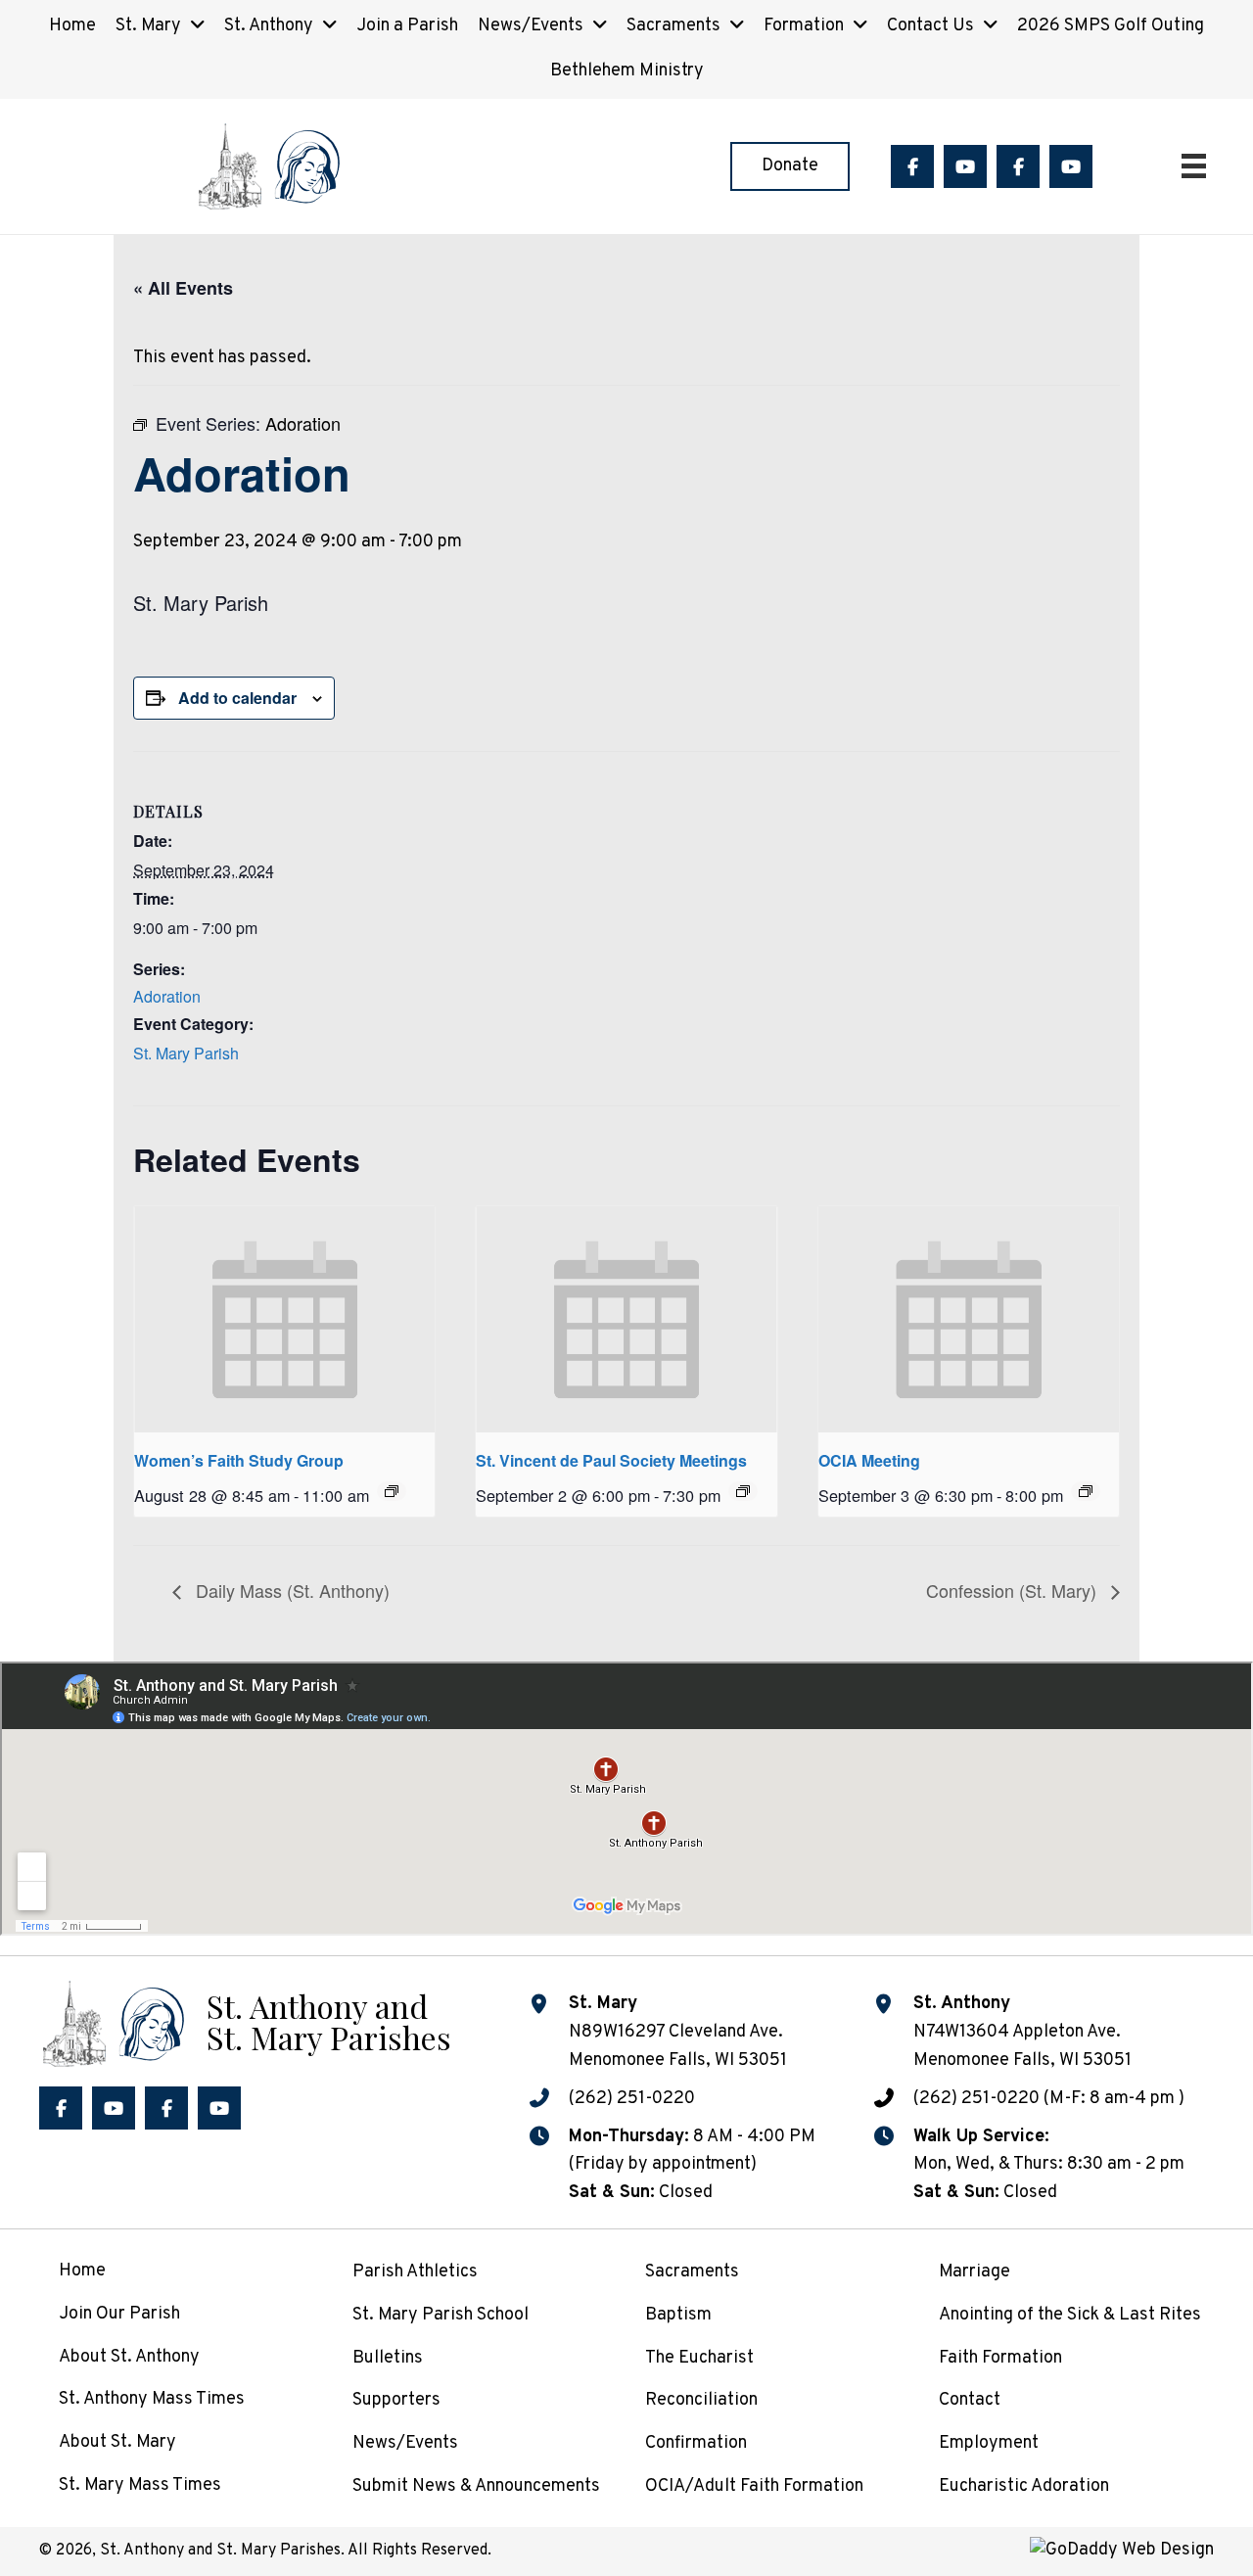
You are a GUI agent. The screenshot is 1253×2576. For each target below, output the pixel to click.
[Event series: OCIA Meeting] (1086, 1491)
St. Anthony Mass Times (152, 2399)
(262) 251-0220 (632, 2099)
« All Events (183, 288)
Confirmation (696, 2443)
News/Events (405, 2443)
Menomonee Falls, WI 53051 (1022, 2061)
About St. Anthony (129, 2357)
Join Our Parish (119, 2314)
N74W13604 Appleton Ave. (1017, 2032)
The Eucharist (699, 2358)
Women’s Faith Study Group (239, 1460)
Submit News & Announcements (476, 2486)
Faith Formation (1000, 2358)
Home (82, 2271)
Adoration (167, 996)
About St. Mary (117, 2442)
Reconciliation (701, 2400)
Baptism (678, 2315)
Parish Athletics (415, 2272)
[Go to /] (245, 2021)
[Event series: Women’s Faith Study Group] (392, 1491)
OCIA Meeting (869, 1460)
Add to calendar (237, 698)
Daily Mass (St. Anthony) (290, 1590)
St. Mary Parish (186, 1053)
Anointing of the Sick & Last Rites (1070, 2315)
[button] (912, 166)
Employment (989, 2443)
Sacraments (692, 2272)
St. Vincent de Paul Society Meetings (611, 1460)
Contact (970, 2400)
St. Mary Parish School (441, 2315)
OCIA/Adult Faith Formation (754, 2486)
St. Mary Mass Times (140, 2485)
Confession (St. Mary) (1014, 1590)
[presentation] (284, 1319)
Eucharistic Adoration (1024, 2486)
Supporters (396, 2400)
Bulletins (388, 2358)
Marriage (975, 2272)
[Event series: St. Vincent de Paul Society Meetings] (743, 1491)
